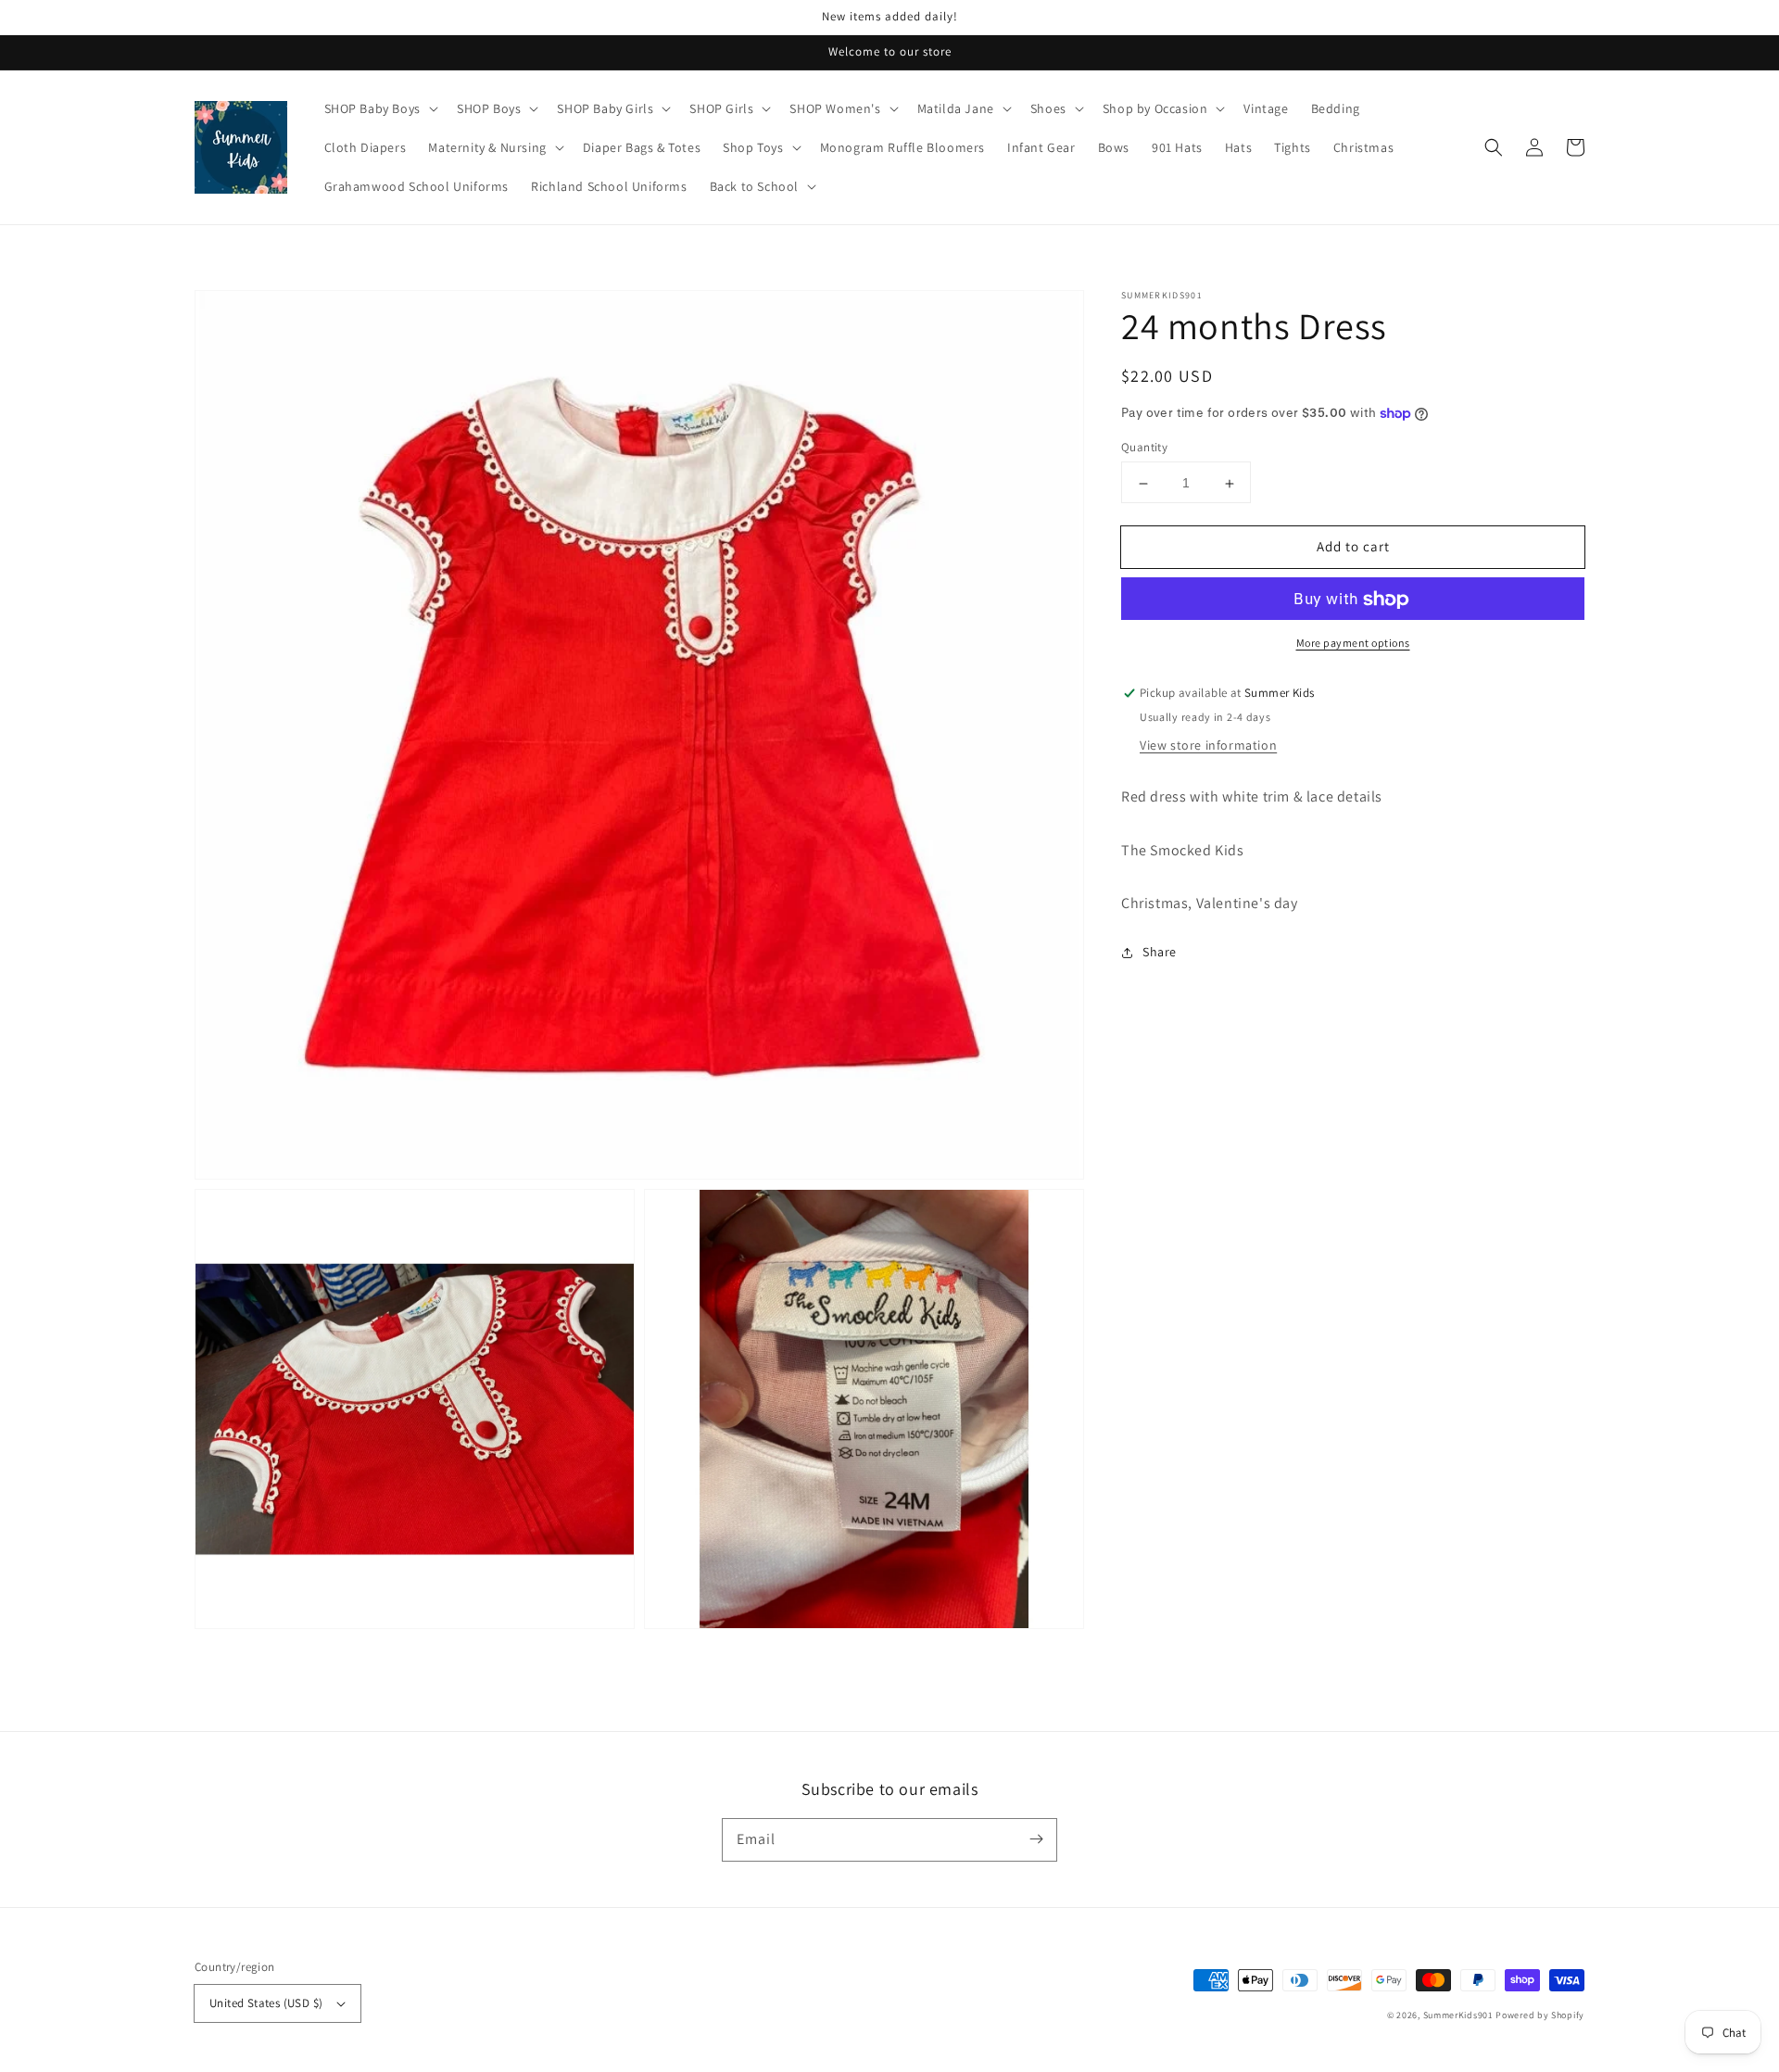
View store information (1208, 746)
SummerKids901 (1458, 2015)
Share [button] (1160, 953)
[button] (1494, 147)
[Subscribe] (1036, 1839)
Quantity (1144, 448)
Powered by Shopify (1540, 2015)
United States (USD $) (266, 2003)
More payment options (1353, 644)
